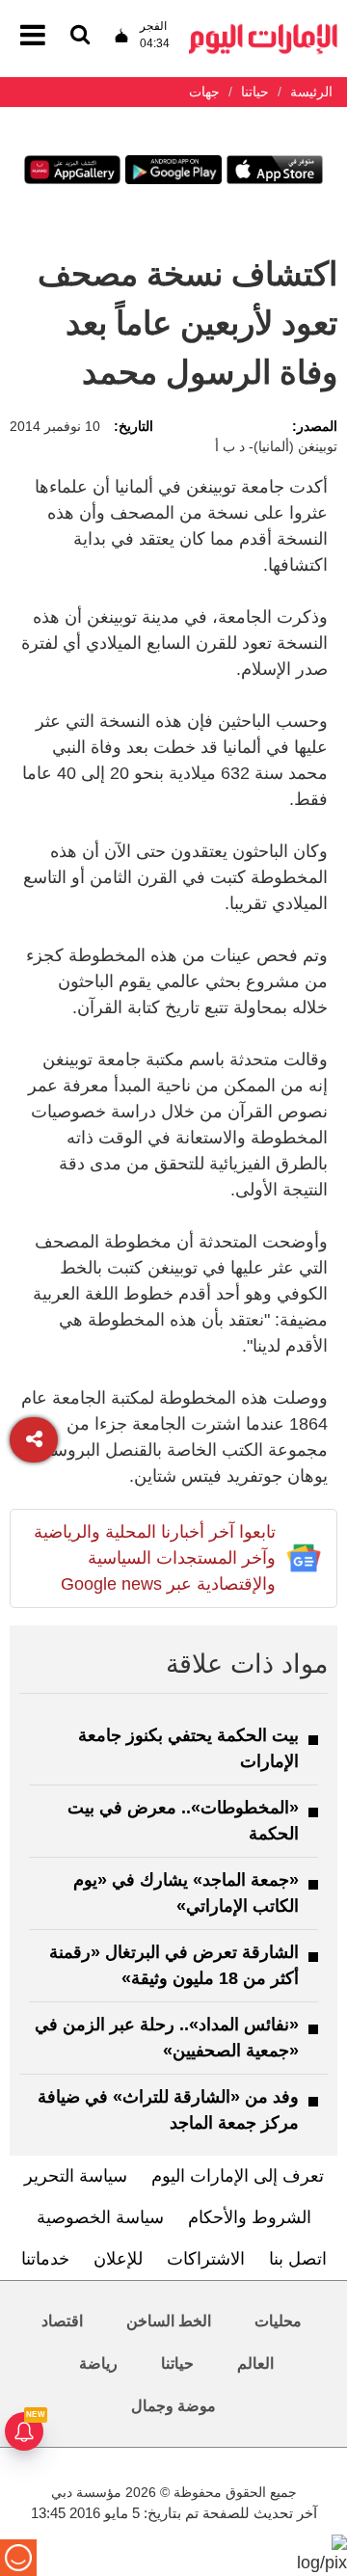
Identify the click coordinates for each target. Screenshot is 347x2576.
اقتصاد (62, 2321)
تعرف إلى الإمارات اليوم (238, 2176)
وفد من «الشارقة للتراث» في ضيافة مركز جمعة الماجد (168, 2110)
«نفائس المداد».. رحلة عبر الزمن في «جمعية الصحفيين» (167, 2038)
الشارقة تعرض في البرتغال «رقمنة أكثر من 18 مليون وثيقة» (174, 1965)
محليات (278, 2321)
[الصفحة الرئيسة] (263, 29)
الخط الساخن (169, 2321)
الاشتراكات (206, 2259)
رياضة (98, 2363)
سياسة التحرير (76, 2176)
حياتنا (177, 2363)
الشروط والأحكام (250, 2217)
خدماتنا (45, 2259)
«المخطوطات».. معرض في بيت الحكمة (183, 1821)
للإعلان (118, 2259)
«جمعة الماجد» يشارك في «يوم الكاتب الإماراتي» (186, 1893)
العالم (255, 2363)
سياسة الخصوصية (100, 2217)
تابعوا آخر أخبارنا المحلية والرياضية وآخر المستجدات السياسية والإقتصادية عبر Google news (155, 1558)
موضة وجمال (173, 2406)
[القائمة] (80, 36)
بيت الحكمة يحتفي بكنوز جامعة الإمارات (188, 1748)
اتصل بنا (298, 2259)
